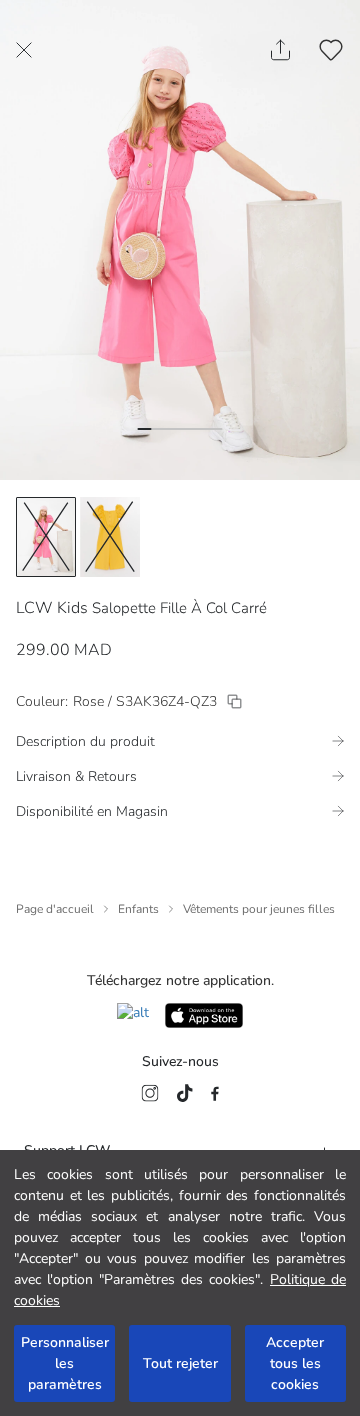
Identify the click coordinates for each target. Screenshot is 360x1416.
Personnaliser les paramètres (65, 1363)
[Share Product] (280, 50)
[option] (46, 537)
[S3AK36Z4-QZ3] (234, 701)
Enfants (138, 909)
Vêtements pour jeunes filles (259, 909)
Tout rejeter (180, 1363)
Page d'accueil (55, 909)
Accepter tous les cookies (295, 1363)
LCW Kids (52, 608)
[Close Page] (24, 50)
